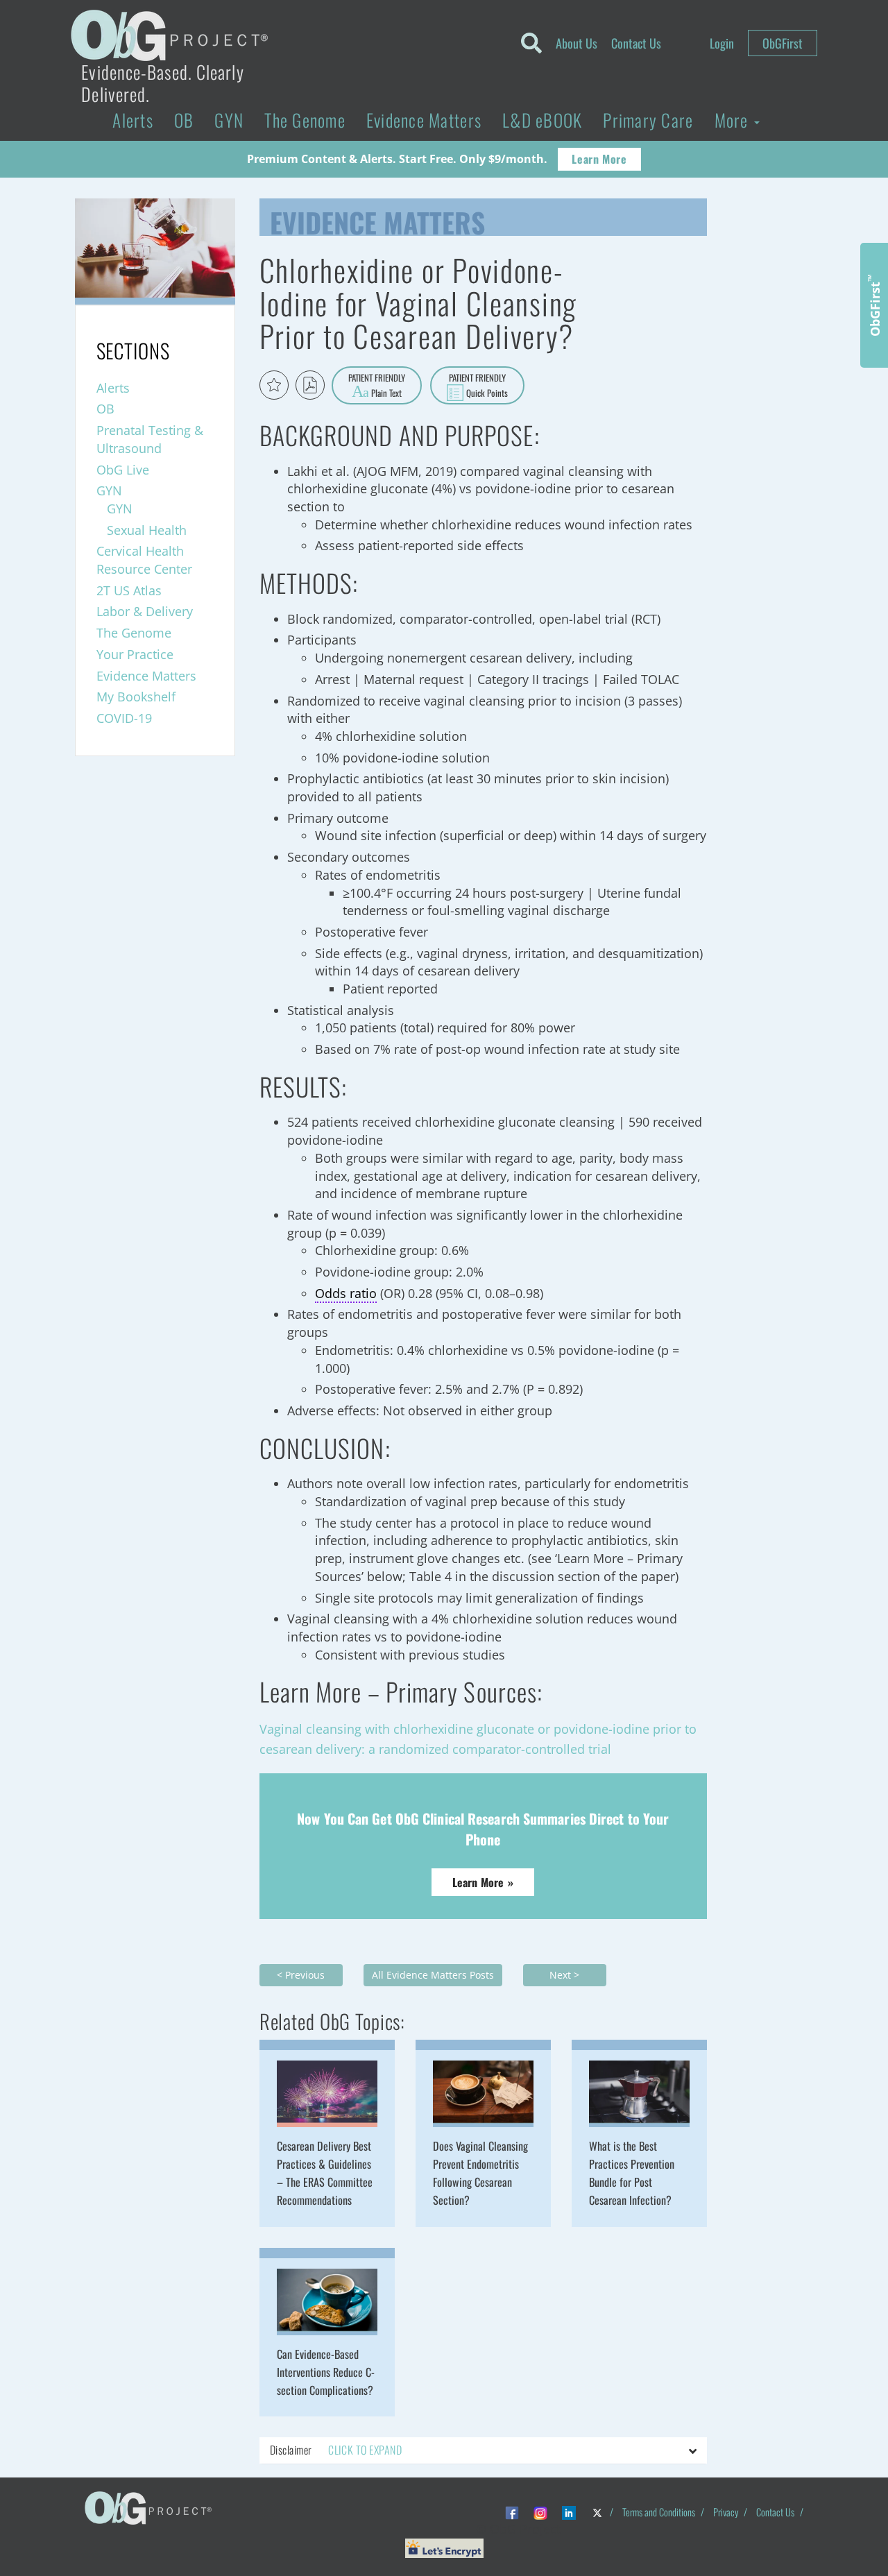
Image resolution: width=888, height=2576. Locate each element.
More (734, 120)
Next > (564, 1975)
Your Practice (135, 654)
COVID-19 (124, 718)
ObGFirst (783, 43)
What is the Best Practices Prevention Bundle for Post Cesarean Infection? (632, 2173)
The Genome (305, 120)
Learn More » (483, 1882)
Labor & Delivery (145, 611)
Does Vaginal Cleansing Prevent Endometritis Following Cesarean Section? (480, 2173)
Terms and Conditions (659, 2512)
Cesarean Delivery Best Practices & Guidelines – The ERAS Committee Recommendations (325, 2173)
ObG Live (123, 470)
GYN (229, 120)
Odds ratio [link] (346, 1293)
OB (184, 120)
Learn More (599, 159)
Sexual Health (147, 530)
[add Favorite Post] (274, 385)
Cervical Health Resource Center (144, 560)
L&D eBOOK (542, 120)
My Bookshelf (136, 697)
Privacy (726, 2512)
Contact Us (636, 43)
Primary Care (648, 120)
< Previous (301, 1975)
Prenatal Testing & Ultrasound (150, 439)
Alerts (133, 120)
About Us (577, 43)
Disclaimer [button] (336, 2450)
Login (722, 43)
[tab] (483, 2450)
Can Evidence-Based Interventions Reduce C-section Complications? (326, 2372)
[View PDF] (310, 385)
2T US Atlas (129, 590)
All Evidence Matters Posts (433, 1975)
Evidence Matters (424, 120)
